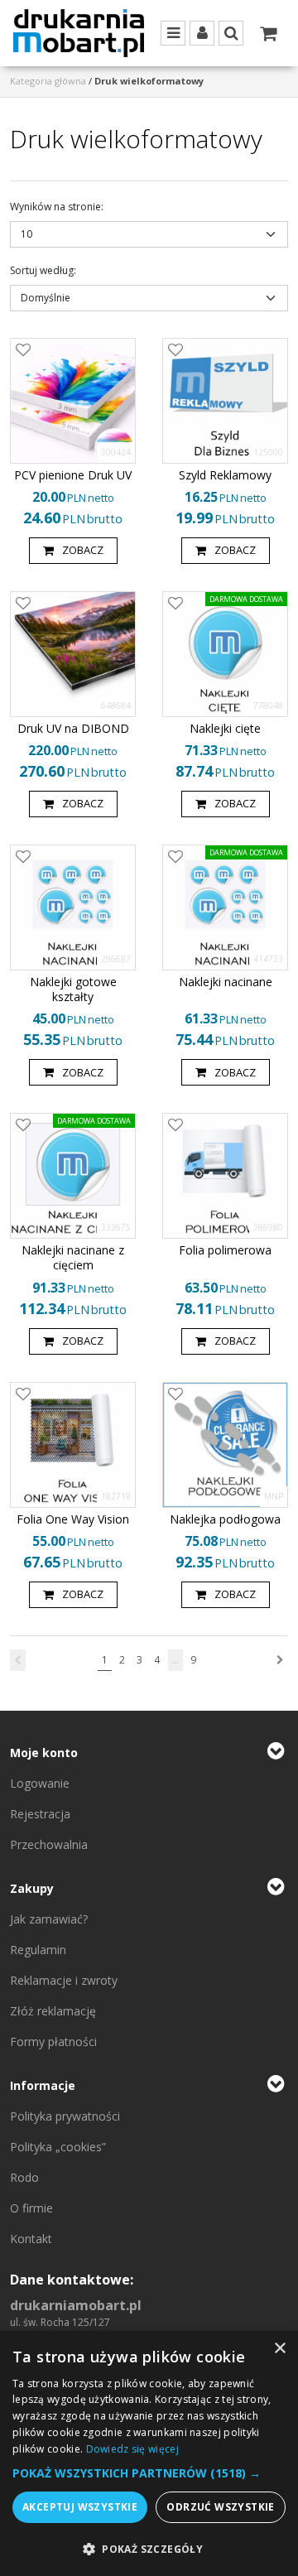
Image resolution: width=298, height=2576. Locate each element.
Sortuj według (43, 270)
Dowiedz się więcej (132, 2449)
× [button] (279, 2349)
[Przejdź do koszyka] (268, 33)
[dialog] (149, 2453)
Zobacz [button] (83, 550)
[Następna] (280, 1660)
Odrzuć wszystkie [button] (220, 2507)
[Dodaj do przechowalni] (23, 351)
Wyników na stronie (57, 207)
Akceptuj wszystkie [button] (80, 2507)
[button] (149, 2473)
